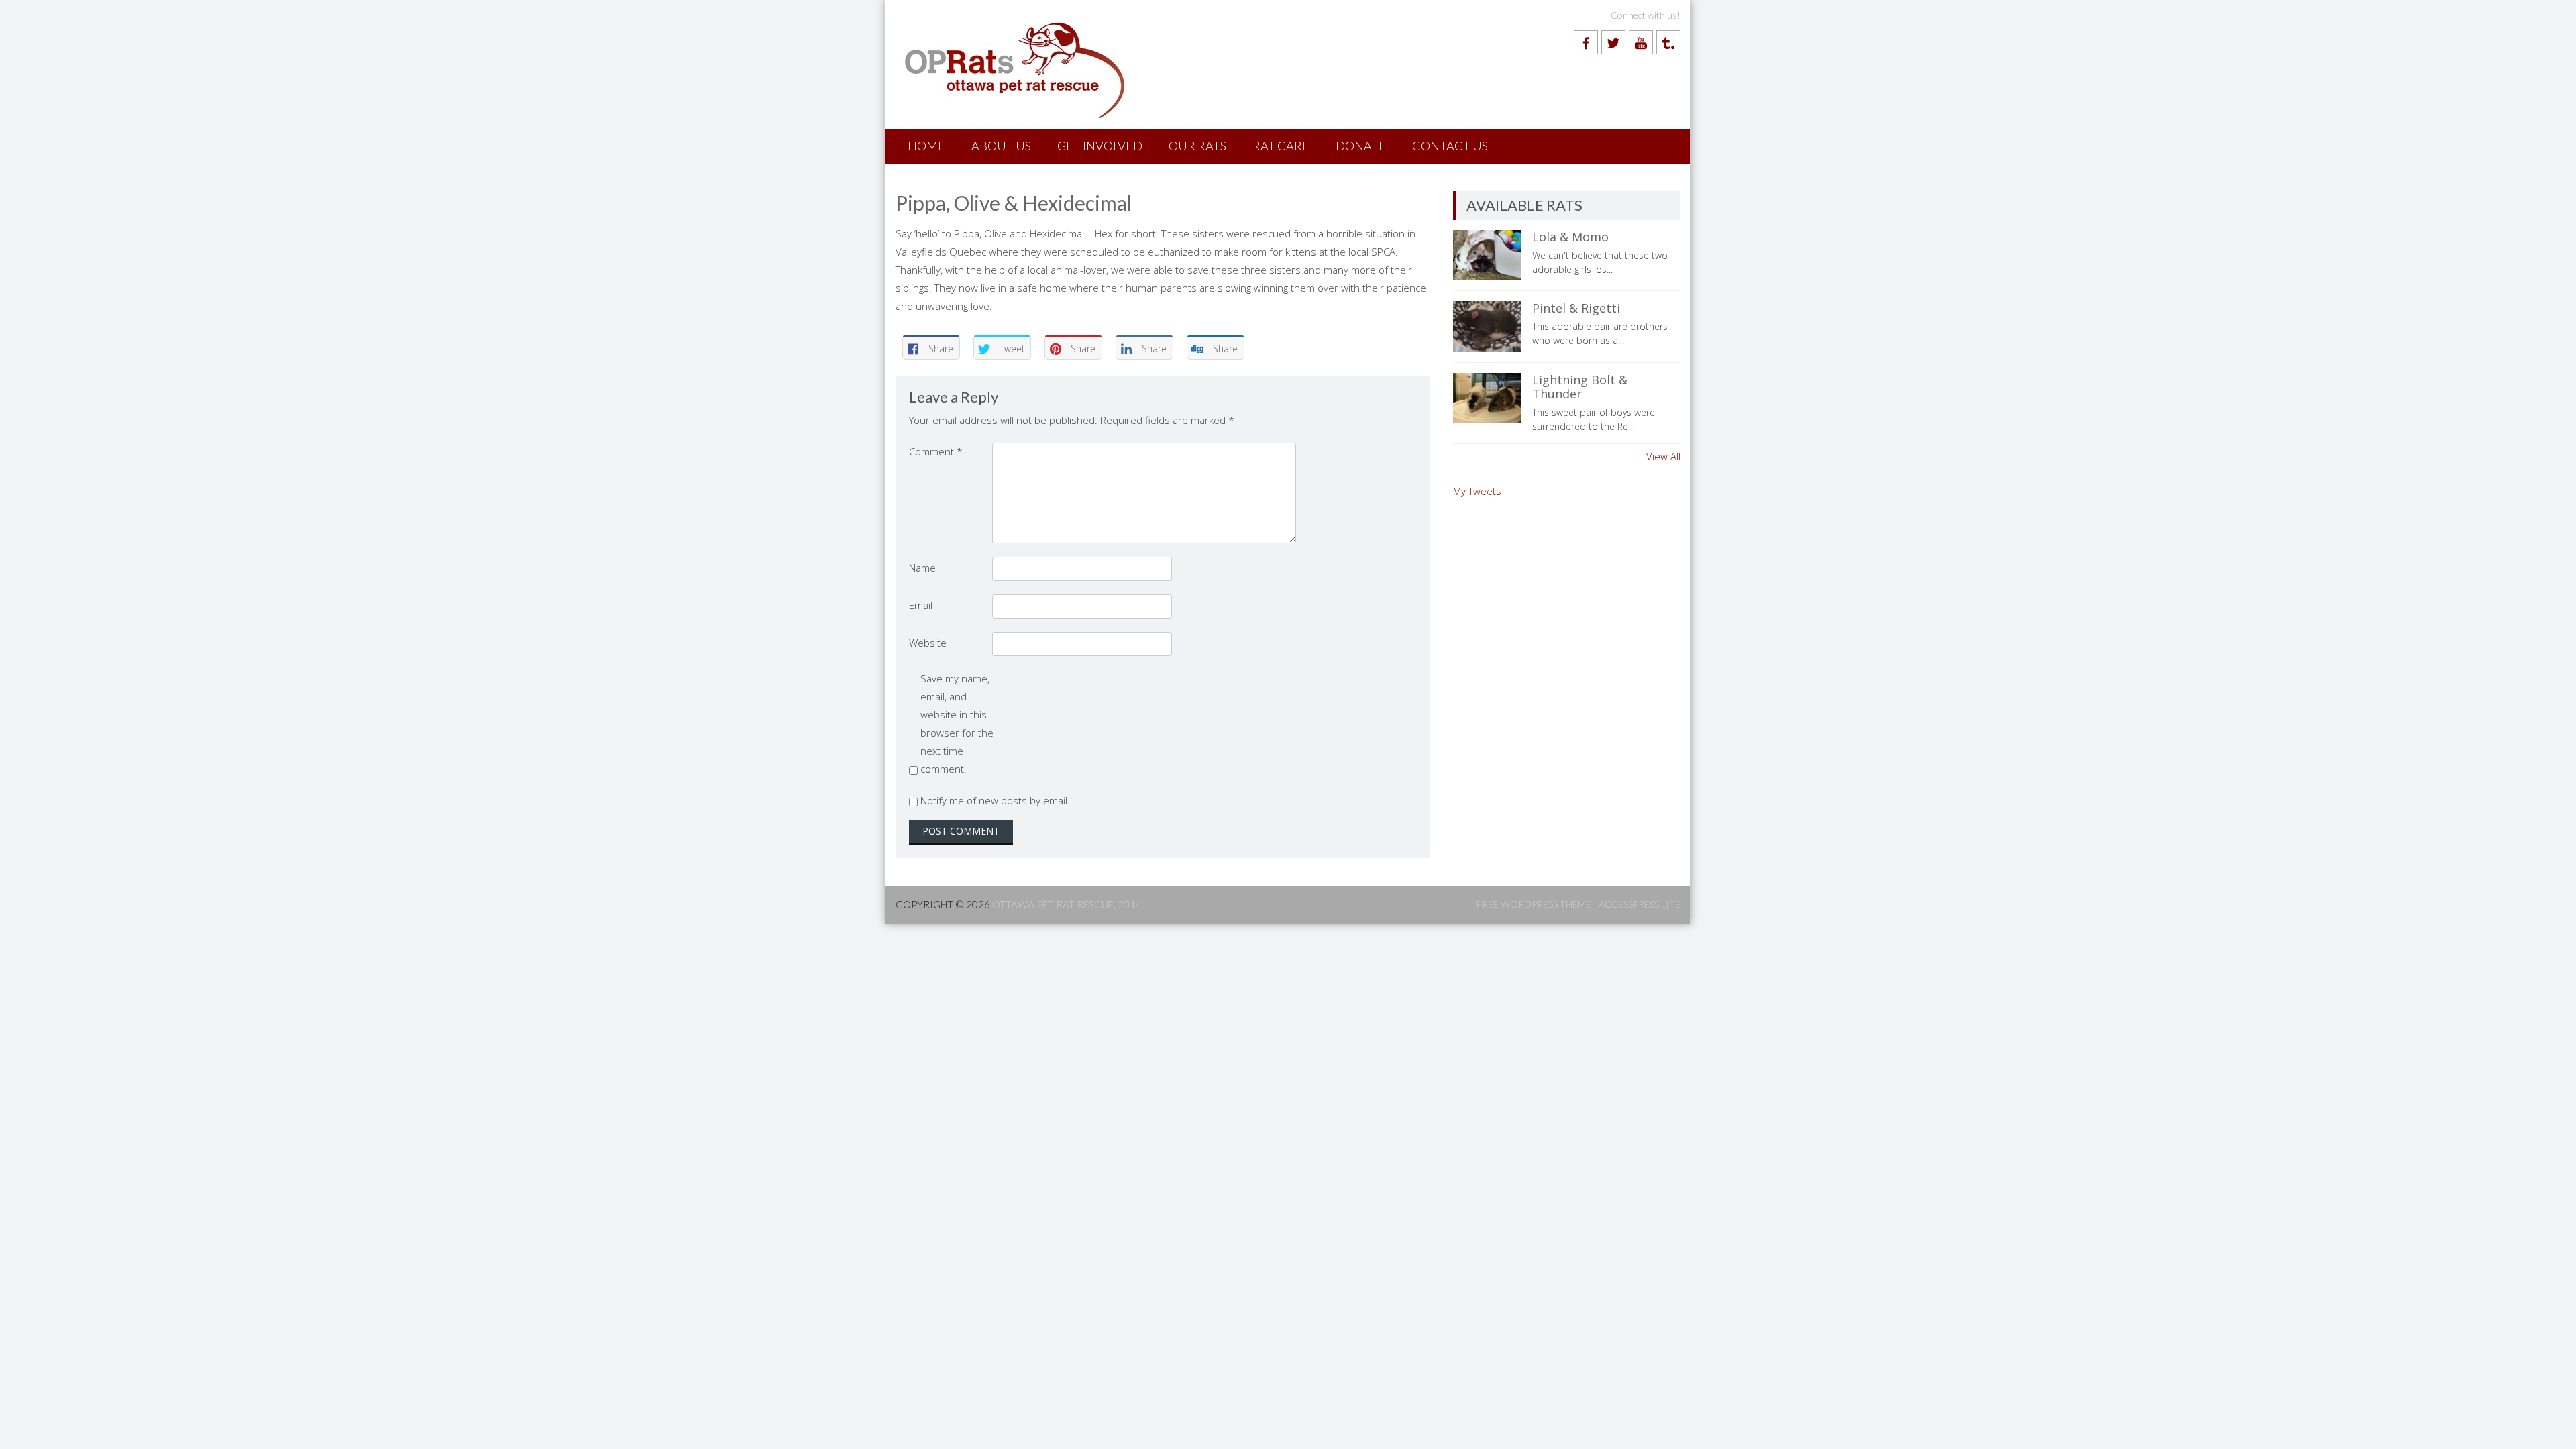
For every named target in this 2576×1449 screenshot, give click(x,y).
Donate (1361, 146)
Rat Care (1281, 146)
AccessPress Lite (1640, 904)
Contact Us (1450, 146)
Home (926, 146)
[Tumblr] (1668, 42)
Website (928, 643)
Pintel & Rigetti (1576, 308)
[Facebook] (1586, 42)
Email (921, 605)
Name (922, 568)
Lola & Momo (1570, 237)
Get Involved (1100, 146)
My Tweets (1477, 491)
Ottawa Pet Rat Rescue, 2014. (1068, 904)
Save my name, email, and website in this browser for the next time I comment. (957, 723)
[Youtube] (1641, 42)
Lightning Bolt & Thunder (1580, 387)
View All (1663, 456)
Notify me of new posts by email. (995, 800)
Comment (936, 451)
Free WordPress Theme (1534, 904)
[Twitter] (1613, 42)
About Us (1001, 146)
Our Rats (1197, 146)
